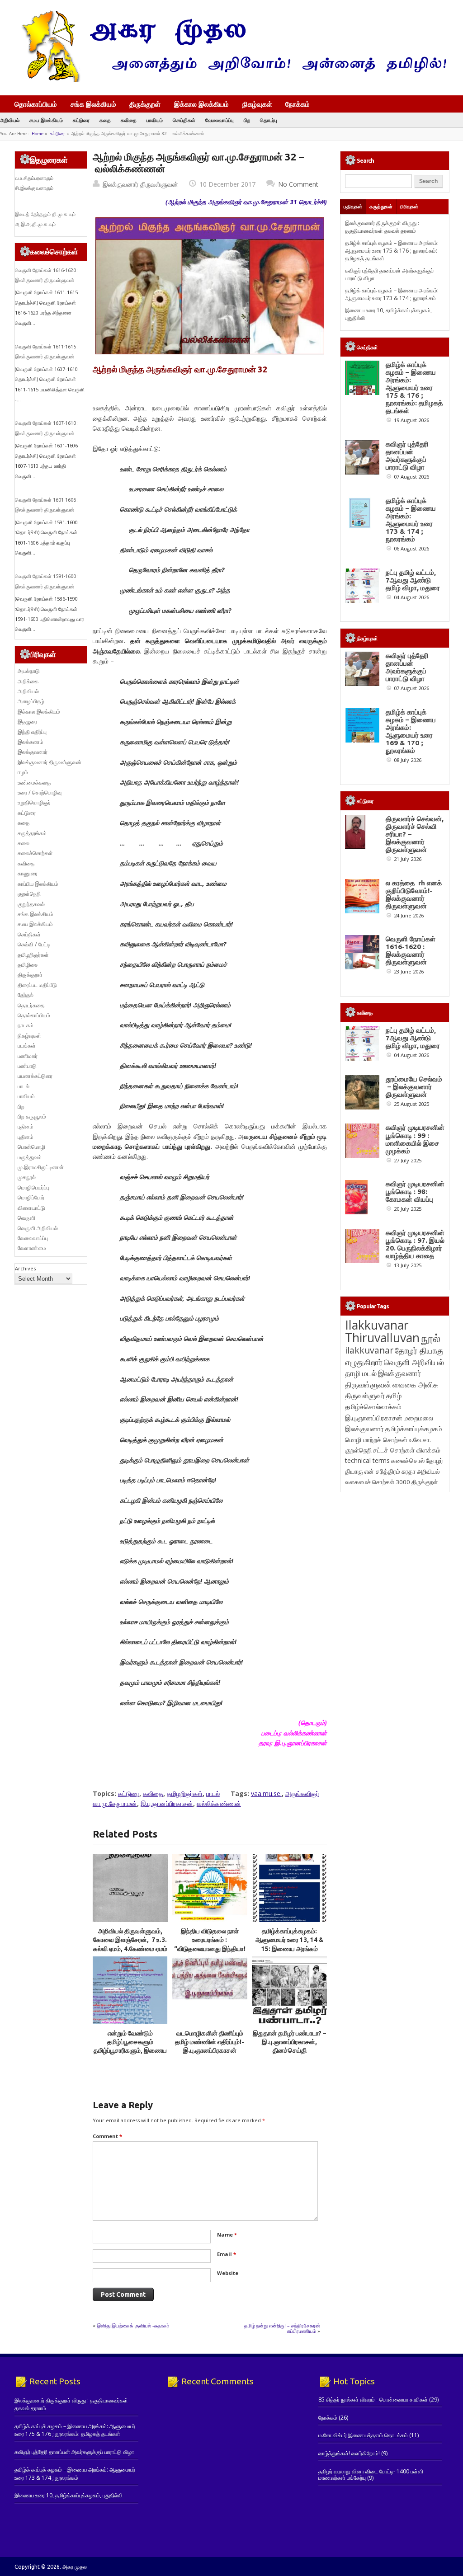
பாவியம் (155, 120)
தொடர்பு (269, 120)
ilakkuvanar (369, 1350)
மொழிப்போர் (31, 1197)
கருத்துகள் (381, 207)
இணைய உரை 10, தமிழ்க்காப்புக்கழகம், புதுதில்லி (69, 2495)
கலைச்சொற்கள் (35, 853)
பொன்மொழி (31, 1147)
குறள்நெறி (29, 894)
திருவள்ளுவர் (365, 1395)
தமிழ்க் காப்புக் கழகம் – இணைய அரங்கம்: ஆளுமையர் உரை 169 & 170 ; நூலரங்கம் (411, 731)
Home (38, 134)
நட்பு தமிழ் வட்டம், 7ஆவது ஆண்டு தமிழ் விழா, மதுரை (413, 580)
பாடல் (213, 1793)
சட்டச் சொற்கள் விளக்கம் (407, 1450)
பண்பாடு (27, 1066)
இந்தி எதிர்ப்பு (32, 732)
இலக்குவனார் (33, 752)
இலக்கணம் (31, 742)
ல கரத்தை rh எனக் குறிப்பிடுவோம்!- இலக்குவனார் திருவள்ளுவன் (414, 894)
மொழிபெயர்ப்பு (33, 1187)
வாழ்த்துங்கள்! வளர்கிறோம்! (349, 2453)
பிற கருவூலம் (32, 1116)
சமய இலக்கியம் (46, 120)
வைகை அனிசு (415, 1384)
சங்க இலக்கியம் (93, 104)
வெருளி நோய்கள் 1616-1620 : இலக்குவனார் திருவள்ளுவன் (411, 950)
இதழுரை (27, 722)
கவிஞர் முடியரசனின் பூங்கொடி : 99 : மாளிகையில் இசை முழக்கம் (415, 1139)
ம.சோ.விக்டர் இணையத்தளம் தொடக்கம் (363, 2435)
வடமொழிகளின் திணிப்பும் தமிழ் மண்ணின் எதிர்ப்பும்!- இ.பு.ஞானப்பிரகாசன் (210, 2042)
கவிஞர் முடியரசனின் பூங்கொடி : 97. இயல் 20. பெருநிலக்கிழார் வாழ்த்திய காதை (415, 1244)
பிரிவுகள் (409, 207)
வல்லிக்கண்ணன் (219, 1803)
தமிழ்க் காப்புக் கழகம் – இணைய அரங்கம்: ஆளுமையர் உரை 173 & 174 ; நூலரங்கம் (392, 294)
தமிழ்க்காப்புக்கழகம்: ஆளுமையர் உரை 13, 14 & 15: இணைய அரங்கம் (289, 1940)
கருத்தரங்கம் (32, 833)
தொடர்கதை (31, 1005)
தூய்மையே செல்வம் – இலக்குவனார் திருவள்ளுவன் (414, 1087)
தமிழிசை (28, 965)
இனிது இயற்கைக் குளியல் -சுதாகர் (133, 2325)
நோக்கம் (298, 105)
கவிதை (129, 120)
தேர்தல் (26, 995)
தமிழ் (394, 1396)
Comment (107, 2136)
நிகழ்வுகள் (257, 104)
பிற (247, 120)
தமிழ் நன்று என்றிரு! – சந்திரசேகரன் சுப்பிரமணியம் (282, 2328)
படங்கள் (27, 1046)
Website (228, 2273)
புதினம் (26, 1126)
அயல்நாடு (29, 671)
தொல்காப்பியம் (36, 104)
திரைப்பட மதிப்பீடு (37, 985)
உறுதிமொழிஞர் (34, 802)
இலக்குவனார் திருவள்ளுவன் (140, 184)
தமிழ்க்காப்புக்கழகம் (414, 1429)
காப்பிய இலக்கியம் (38, 884)
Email (227, 2254)
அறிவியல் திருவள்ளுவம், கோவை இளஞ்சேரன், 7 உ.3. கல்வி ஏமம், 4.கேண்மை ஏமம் (130, 1940)
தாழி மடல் (361, 1373)
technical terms (367, 1460)
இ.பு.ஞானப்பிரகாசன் (167, 1803)
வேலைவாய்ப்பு (220, 120)
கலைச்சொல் (408, 1460)
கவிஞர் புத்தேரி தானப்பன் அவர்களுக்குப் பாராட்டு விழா (407, 456)
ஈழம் (23, 772)
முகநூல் (27, 1177)
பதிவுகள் (353, 207)
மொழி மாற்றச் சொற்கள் (376, 1440)
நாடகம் (26, 1025)
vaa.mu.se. (266, 1793)
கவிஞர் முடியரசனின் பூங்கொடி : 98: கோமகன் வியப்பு (415, 1192)
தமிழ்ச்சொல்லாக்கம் (373, 1406)
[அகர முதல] (230, 80)
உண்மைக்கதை (34, 783)
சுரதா (409, 1471)
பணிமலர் (28, 1056)
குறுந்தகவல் (31, 904)
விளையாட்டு (31, 1208)
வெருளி (26, 1218)
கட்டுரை (81, 120)
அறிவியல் (10, 120)
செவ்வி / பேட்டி (34, 944)
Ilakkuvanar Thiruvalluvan (382, 1331)
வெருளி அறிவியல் (38, 1228)
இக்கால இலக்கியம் (201, 104)
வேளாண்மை (32, 1248)
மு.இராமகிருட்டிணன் (41, 1167)
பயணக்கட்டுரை (35, 1076)
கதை (105, 120)
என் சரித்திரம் (382, 1471)
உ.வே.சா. (420, 1440)
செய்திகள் (184, 120)
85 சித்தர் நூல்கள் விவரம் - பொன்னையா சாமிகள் (373, 2400)
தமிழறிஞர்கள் (185, 1793)
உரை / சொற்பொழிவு (40, 792)
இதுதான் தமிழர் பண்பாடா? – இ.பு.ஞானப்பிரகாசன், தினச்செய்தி (289, 2042)
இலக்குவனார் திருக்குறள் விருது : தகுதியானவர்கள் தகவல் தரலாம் (382, 227)
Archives (25, 1268)
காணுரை (28, 873)
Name (227, 2235)
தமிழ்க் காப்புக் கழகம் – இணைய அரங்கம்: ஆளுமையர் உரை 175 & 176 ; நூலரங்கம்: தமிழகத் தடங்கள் (392, 251)
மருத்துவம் (30, 1157)
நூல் (431, 1338)
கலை (24, 843)
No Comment (298, 184)
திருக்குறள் (145, 104)
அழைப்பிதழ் (31, 701)
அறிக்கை (28, 681)
